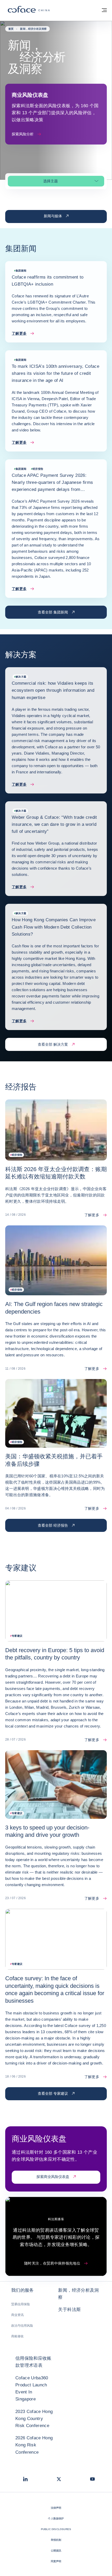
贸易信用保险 (21, 2304)
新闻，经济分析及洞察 (78, 2294)
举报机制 (56, 2540)
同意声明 (56, 2561)
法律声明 (56, 2508)
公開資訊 (56, 2551)
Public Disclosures (56, 2529)
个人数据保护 (56, 2518)
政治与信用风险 (22, 2326)
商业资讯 (17, 2315)
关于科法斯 (69, 2310)
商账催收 (17, 2336)
